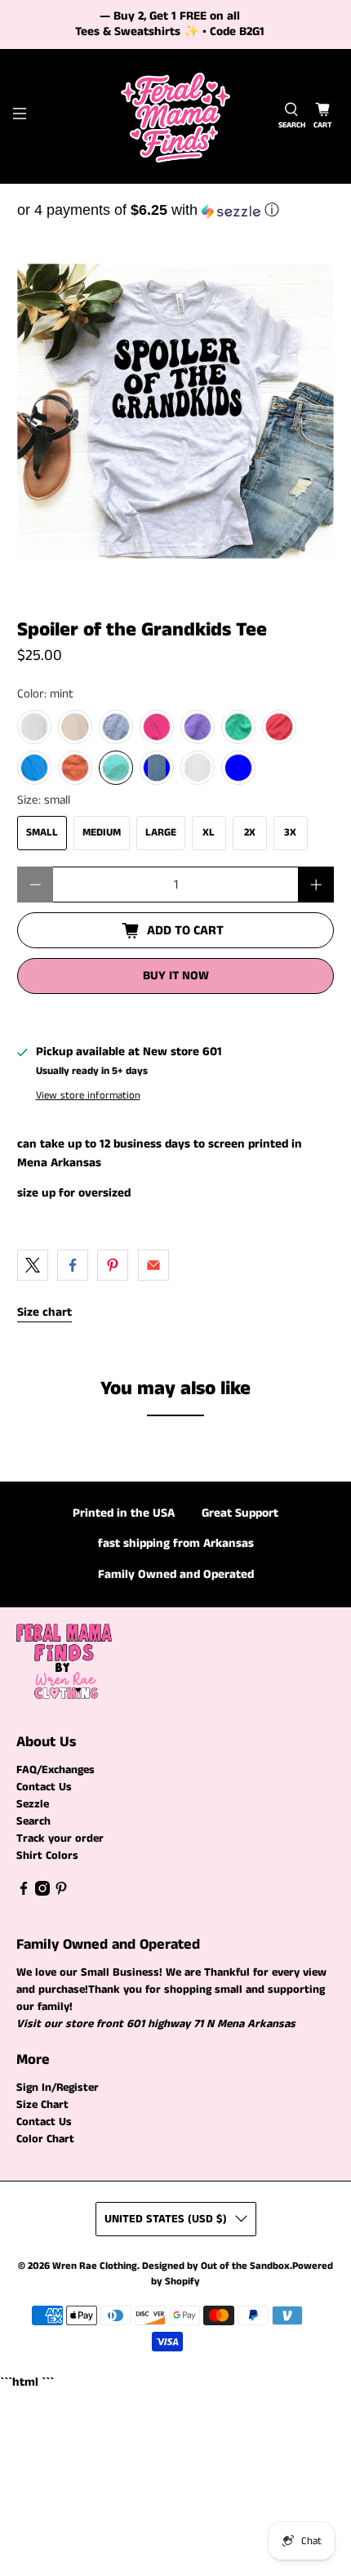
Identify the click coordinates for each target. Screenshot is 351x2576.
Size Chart (42, 2105)
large (161, 833)
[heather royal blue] (238, 768)
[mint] (116, 768)
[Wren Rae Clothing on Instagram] (42, 1892)
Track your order (60, 1838)
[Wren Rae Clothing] (176, 116)
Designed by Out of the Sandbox (216, 2266)
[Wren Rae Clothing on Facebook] (24, 1892)
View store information (88, 1095)
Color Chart (45, 2139)
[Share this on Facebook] (73, 1265)
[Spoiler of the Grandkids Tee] (176, 411)
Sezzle (33, 1804)
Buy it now (176, 976)
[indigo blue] (157, 768)
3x (290, 833)
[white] (198, 768)
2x (250, 833)
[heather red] (279, 727)
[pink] (157, 727)
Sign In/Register (58, 2088)
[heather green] (238, 727)
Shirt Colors (47, 1856)
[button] (176, 210)
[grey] (116, 727)
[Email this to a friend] (153, 1265)
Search (33, 1821)
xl (209, 833)
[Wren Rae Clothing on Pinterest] (61, 1892)
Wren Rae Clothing (95, 2266)
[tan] (75, 727)
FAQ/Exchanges (56, 1770)
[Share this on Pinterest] (113, 1265)
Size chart (44, 1312)
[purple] (198, 727)
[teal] (34, 768)
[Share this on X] (33, 1265)
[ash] (34, 727)
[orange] (75, 768)
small (42, 833)
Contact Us (44, 1787)
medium (102, 833)
